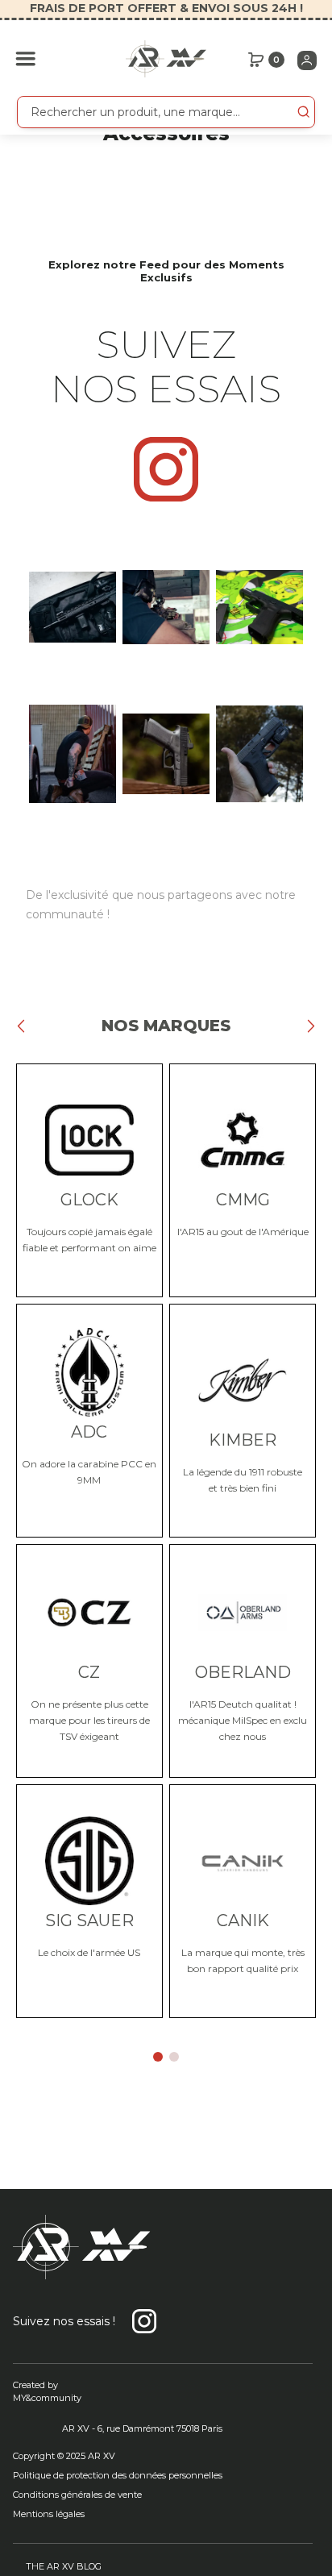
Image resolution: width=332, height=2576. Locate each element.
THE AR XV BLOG (64, 2566)
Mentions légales (49, 2514)
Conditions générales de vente (77, 2495)
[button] (26, 59)
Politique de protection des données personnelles (118, 2475)
